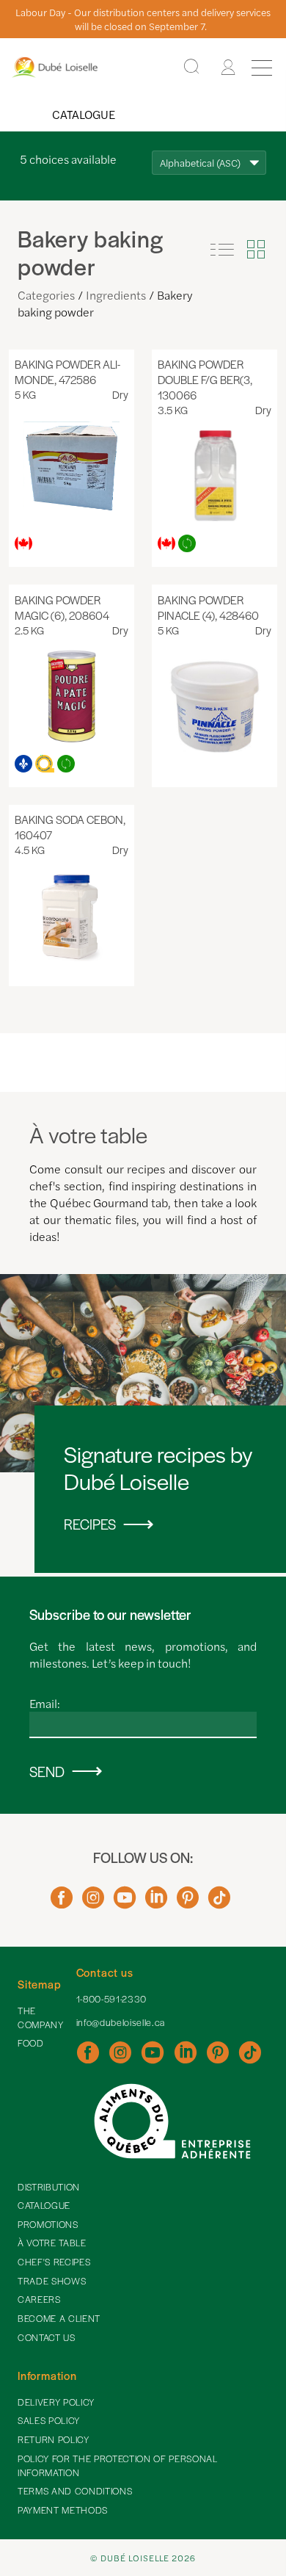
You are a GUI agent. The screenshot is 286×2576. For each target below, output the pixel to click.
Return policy (54, 2439)
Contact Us (47, 2337)
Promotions (48, 2224)
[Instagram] (93, 1903)
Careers (39, 2299)
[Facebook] (62, 1903)
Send (47, 1772)
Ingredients (116, 295)
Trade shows (52, 2281)
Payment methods (63, 2510)
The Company (41, 2018)
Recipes (90, 1524)
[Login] (228, 68)
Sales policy (49, 2420)
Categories (46, 295)
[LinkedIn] (156, 1903)
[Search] (191, 67)
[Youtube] (125, 1903)
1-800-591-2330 (111, 1999)
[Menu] (262, 68)
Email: (45, 1703)
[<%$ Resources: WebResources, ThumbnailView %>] (256, 250)
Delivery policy (56, 2402)
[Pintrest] (188, 1903)
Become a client (59, 2318)
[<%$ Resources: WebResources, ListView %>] (222, 250)
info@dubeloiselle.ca (121, 2022)
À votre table (52, 2243)
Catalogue (84, 114)
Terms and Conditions (75, 2491)
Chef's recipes (54, 2262)
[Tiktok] (219, 1903)
